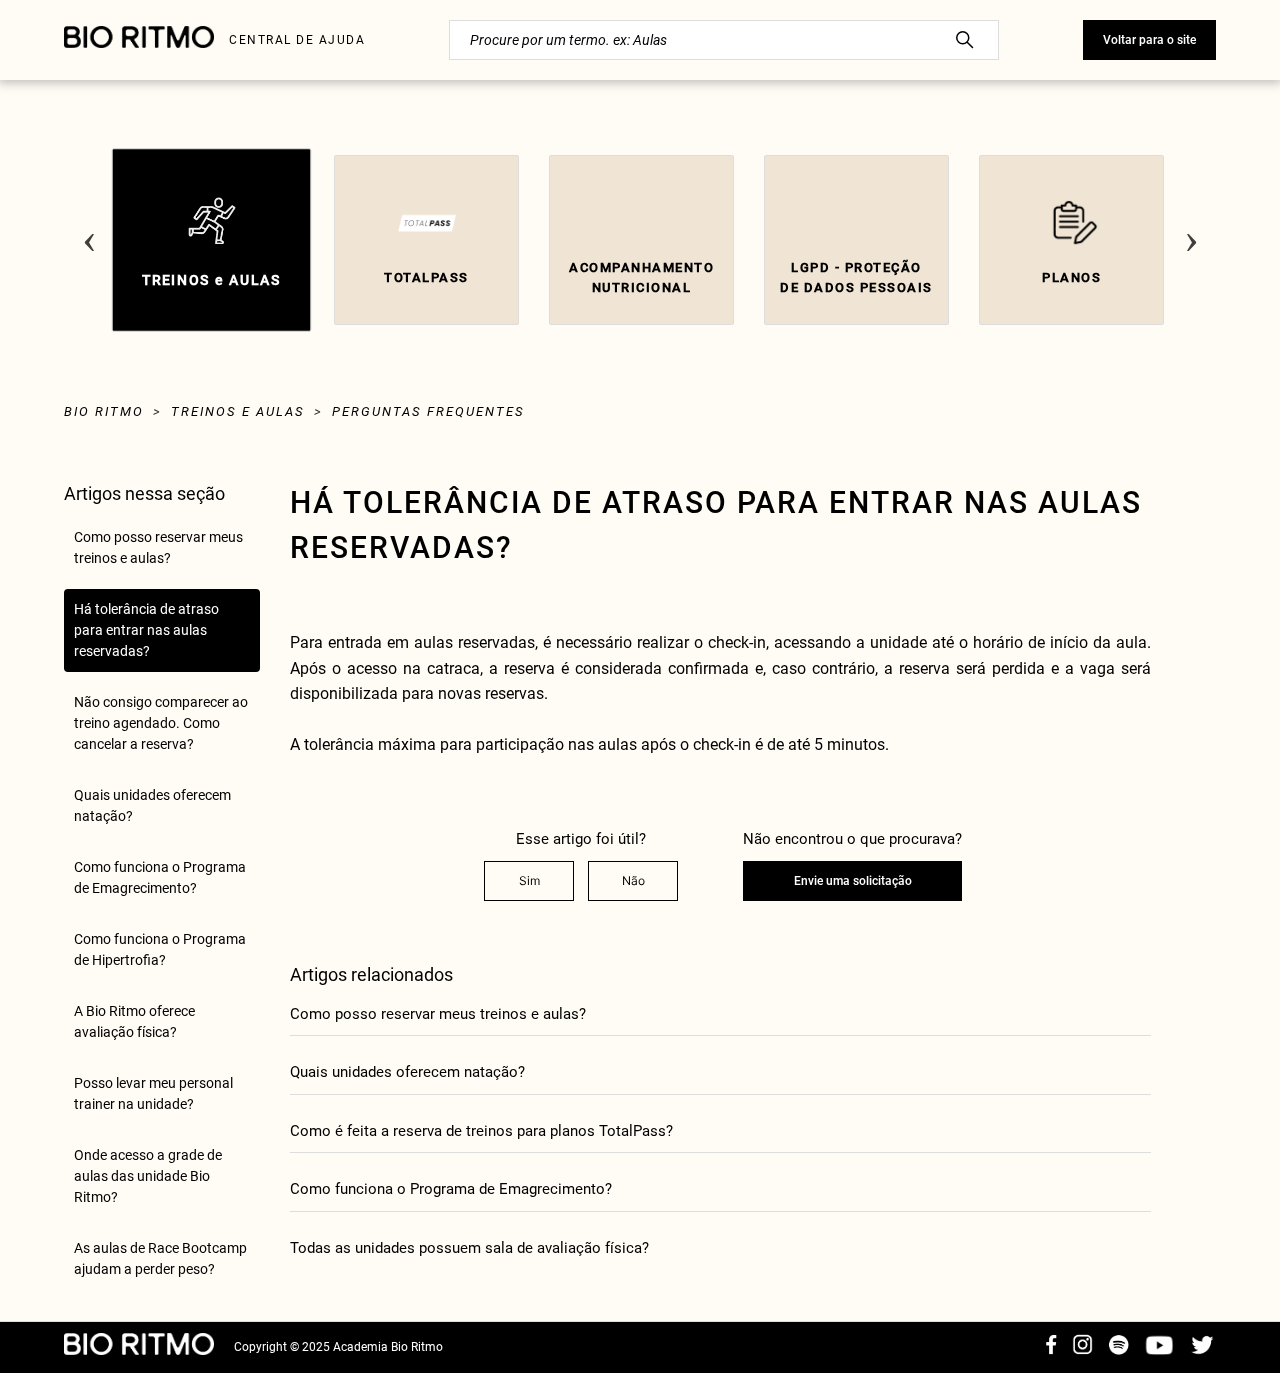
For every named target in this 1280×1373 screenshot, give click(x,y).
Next (1191, 226)
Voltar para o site (1149, 40)
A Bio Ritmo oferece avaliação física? (134, 1021)
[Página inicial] (139, 40)
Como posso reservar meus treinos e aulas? (158, 547)
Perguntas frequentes (428, 411)
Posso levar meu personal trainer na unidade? (153, 1093)
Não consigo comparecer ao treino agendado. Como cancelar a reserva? (161, 723)
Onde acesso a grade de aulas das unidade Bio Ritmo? (148, 1176)
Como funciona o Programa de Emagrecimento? (160, 877)
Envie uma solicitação (853, 881)
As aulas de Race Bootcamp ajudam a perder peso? (160, 1258)
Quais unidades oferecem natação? (152, 805)
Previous (89, 226)
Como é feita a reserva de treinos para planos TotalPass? (481, 1131)
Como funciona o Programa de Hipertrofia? (160, 949)
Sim (529, 880)
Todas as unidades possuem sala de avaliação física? (469, 1248)
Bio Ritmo (104, 411)
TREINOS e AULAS (238, 411)
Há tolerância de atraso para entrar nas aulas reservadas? (146, 630)
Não (633, 880)
